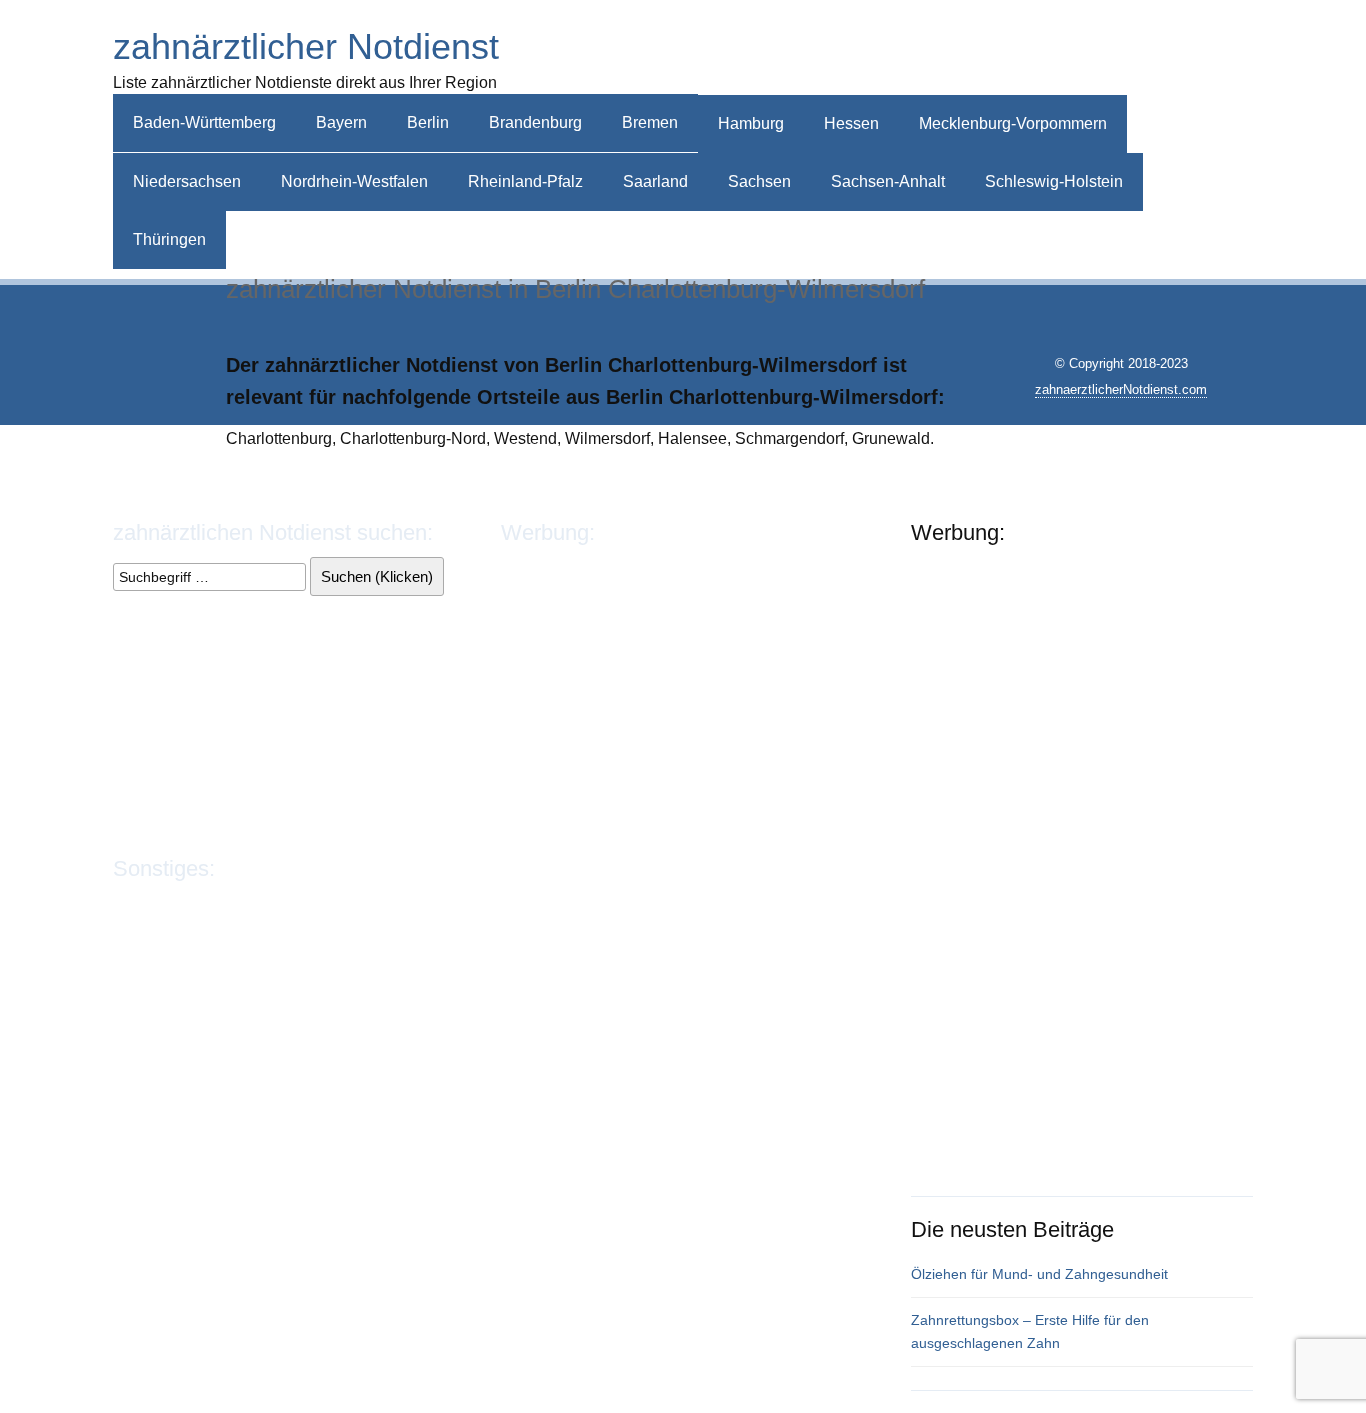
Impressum (152, 905)
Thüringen (169, 239)
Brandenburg (535, 122)
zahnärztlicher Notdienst (306, 46)
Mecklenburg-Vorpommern (1013, 123)
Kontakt (331, 905)
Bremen (650, 122)
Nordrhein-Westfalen (354, 181)
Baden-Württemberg (204, 122)
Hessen (851, 123)
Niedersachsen (187, 181)
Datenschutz (247, 905)
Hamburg (751, 123)
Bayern (341, 122)
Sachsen (759, 181)
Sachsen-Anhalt (888, 181)
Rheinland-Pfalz (525, 181)
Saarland (655, 181)
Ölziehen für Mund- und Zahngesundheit (1039, 1274)
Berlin (428, 122)
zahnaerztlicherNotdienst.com (1121, 389)
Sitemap (399, 905)
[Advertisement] (1031, 52)
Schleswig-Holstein (1054, 181)
